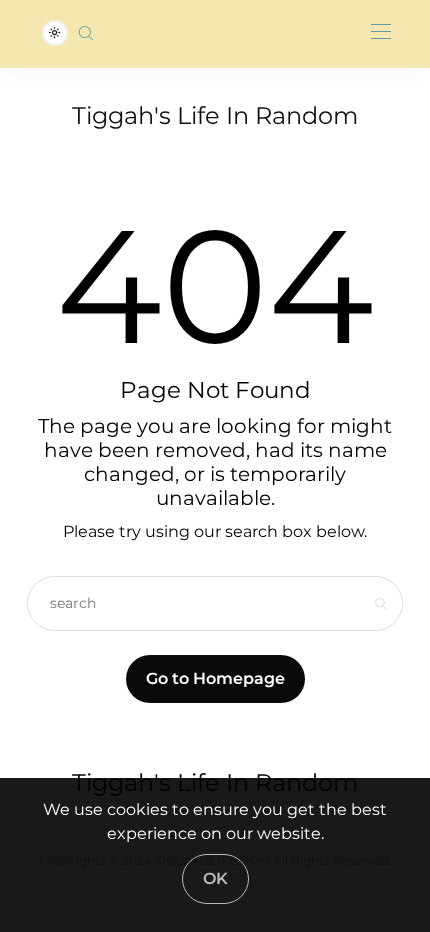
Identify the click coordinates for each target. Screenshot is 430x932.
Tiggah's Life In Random (215, 115)
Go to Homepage (215, 678)
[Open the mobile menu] (381, 32)
